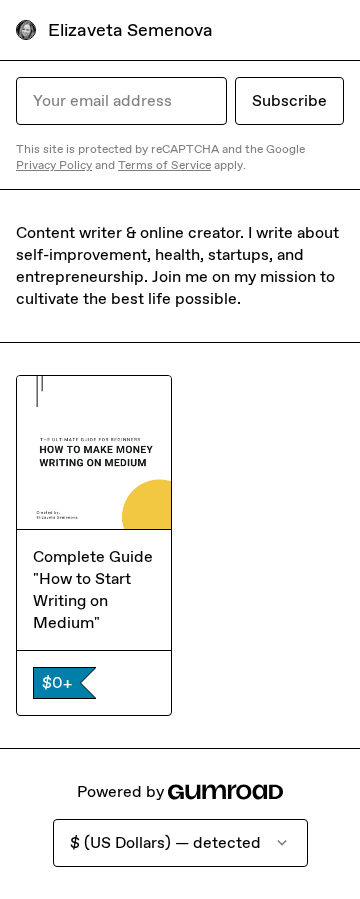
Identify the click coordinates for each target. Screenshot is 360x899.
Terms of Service (164, 165)
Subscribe (289, 100)
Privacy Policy (54, 165)
